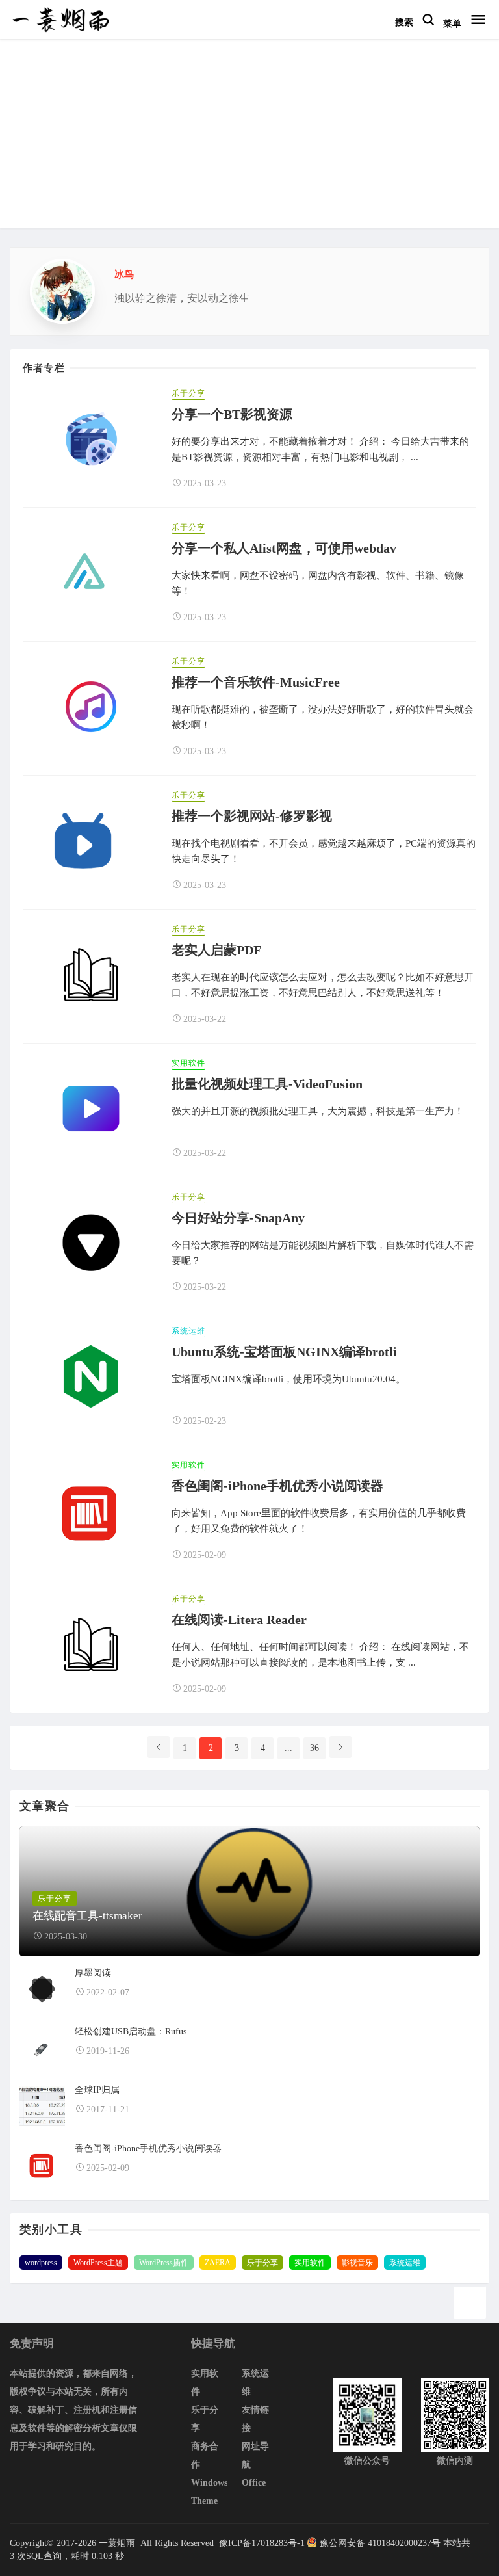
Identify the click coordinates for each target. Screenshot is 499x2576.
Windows (209, 2483)
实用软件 (188, 1063)
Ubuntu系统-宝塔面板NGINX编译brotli (284, 1352)
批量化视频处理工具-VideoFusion (267, 1084)
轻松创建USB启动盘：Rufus (131, 2031)
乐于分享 (188, 393)
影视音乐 (357, 2263)
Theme (204, 2501)
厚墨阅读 (93, 1973)
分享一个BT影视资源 (232, 414)
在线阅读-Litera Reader (239, 1620)
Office (254, 2483)
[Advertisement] (249, 137)
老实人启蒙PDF (216, 950)
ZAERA (218, 2263)
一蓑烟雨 (118, 2543)
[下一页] (340, 1747)
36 (314, 1748)
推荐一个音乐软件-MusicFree (256, 682)
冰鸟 (124, 274)
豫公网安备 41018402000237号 (380, 2543)
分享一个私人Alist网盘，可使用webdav (284, 548)
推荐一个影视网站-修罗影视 (252, 816)
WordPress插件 (164, 2263)
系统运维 (188, 1331)
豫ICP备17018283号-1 (261, 2543)
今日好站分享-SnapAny (238, 1218)
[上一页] (159, 1747)
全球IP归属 (97, 2090)
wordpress (41, 2263)
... (288, 1748)
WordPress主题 (98, 2263)
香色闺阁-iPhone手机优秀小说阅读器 (277, 1486)
